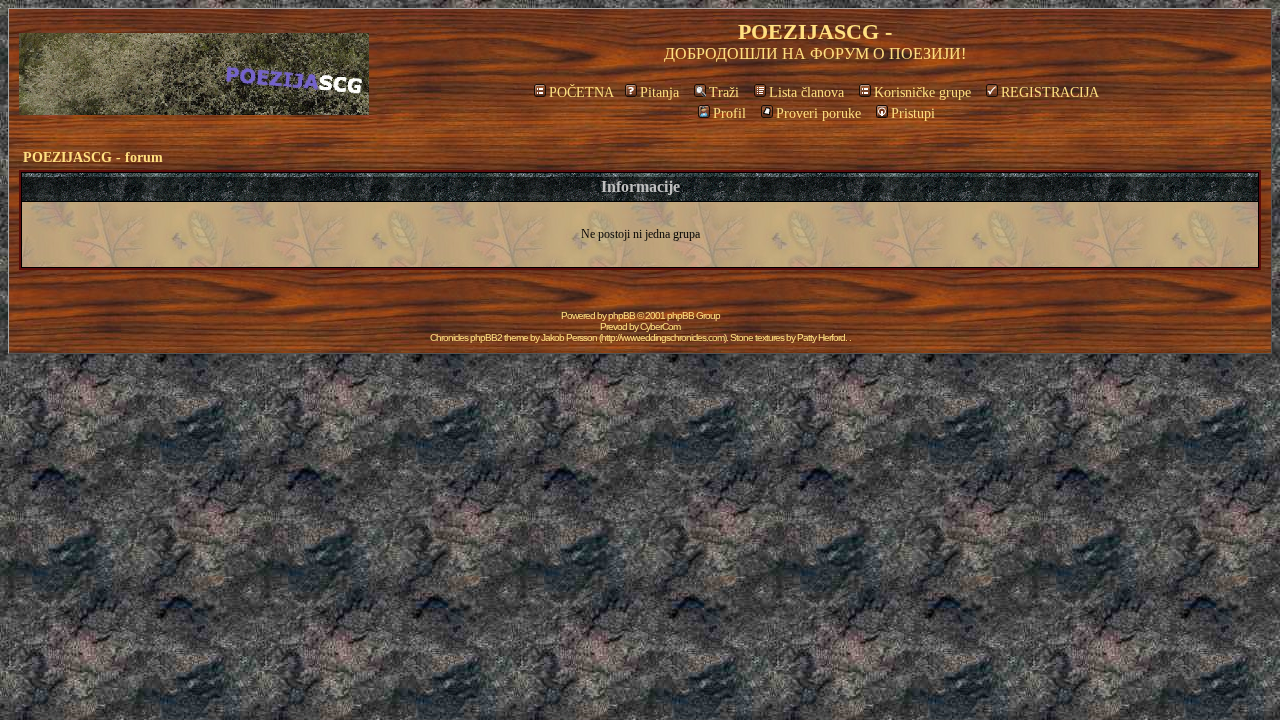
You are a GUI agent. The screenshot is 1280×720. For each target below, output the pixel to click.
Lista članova (806, 92)
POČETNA (581, 92)
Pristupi (913, 113)
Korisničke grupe (922, 92)
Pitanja (659, 92)
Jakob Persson (569, 337)
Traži (724, 92)
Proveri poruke (818, 113)
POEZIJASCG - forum (93, 157)
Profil (729, 113)
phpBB (621, 315)
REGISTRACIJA (1050, 92)
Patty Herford (821, 337)
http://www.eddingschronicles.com (662, 337)
